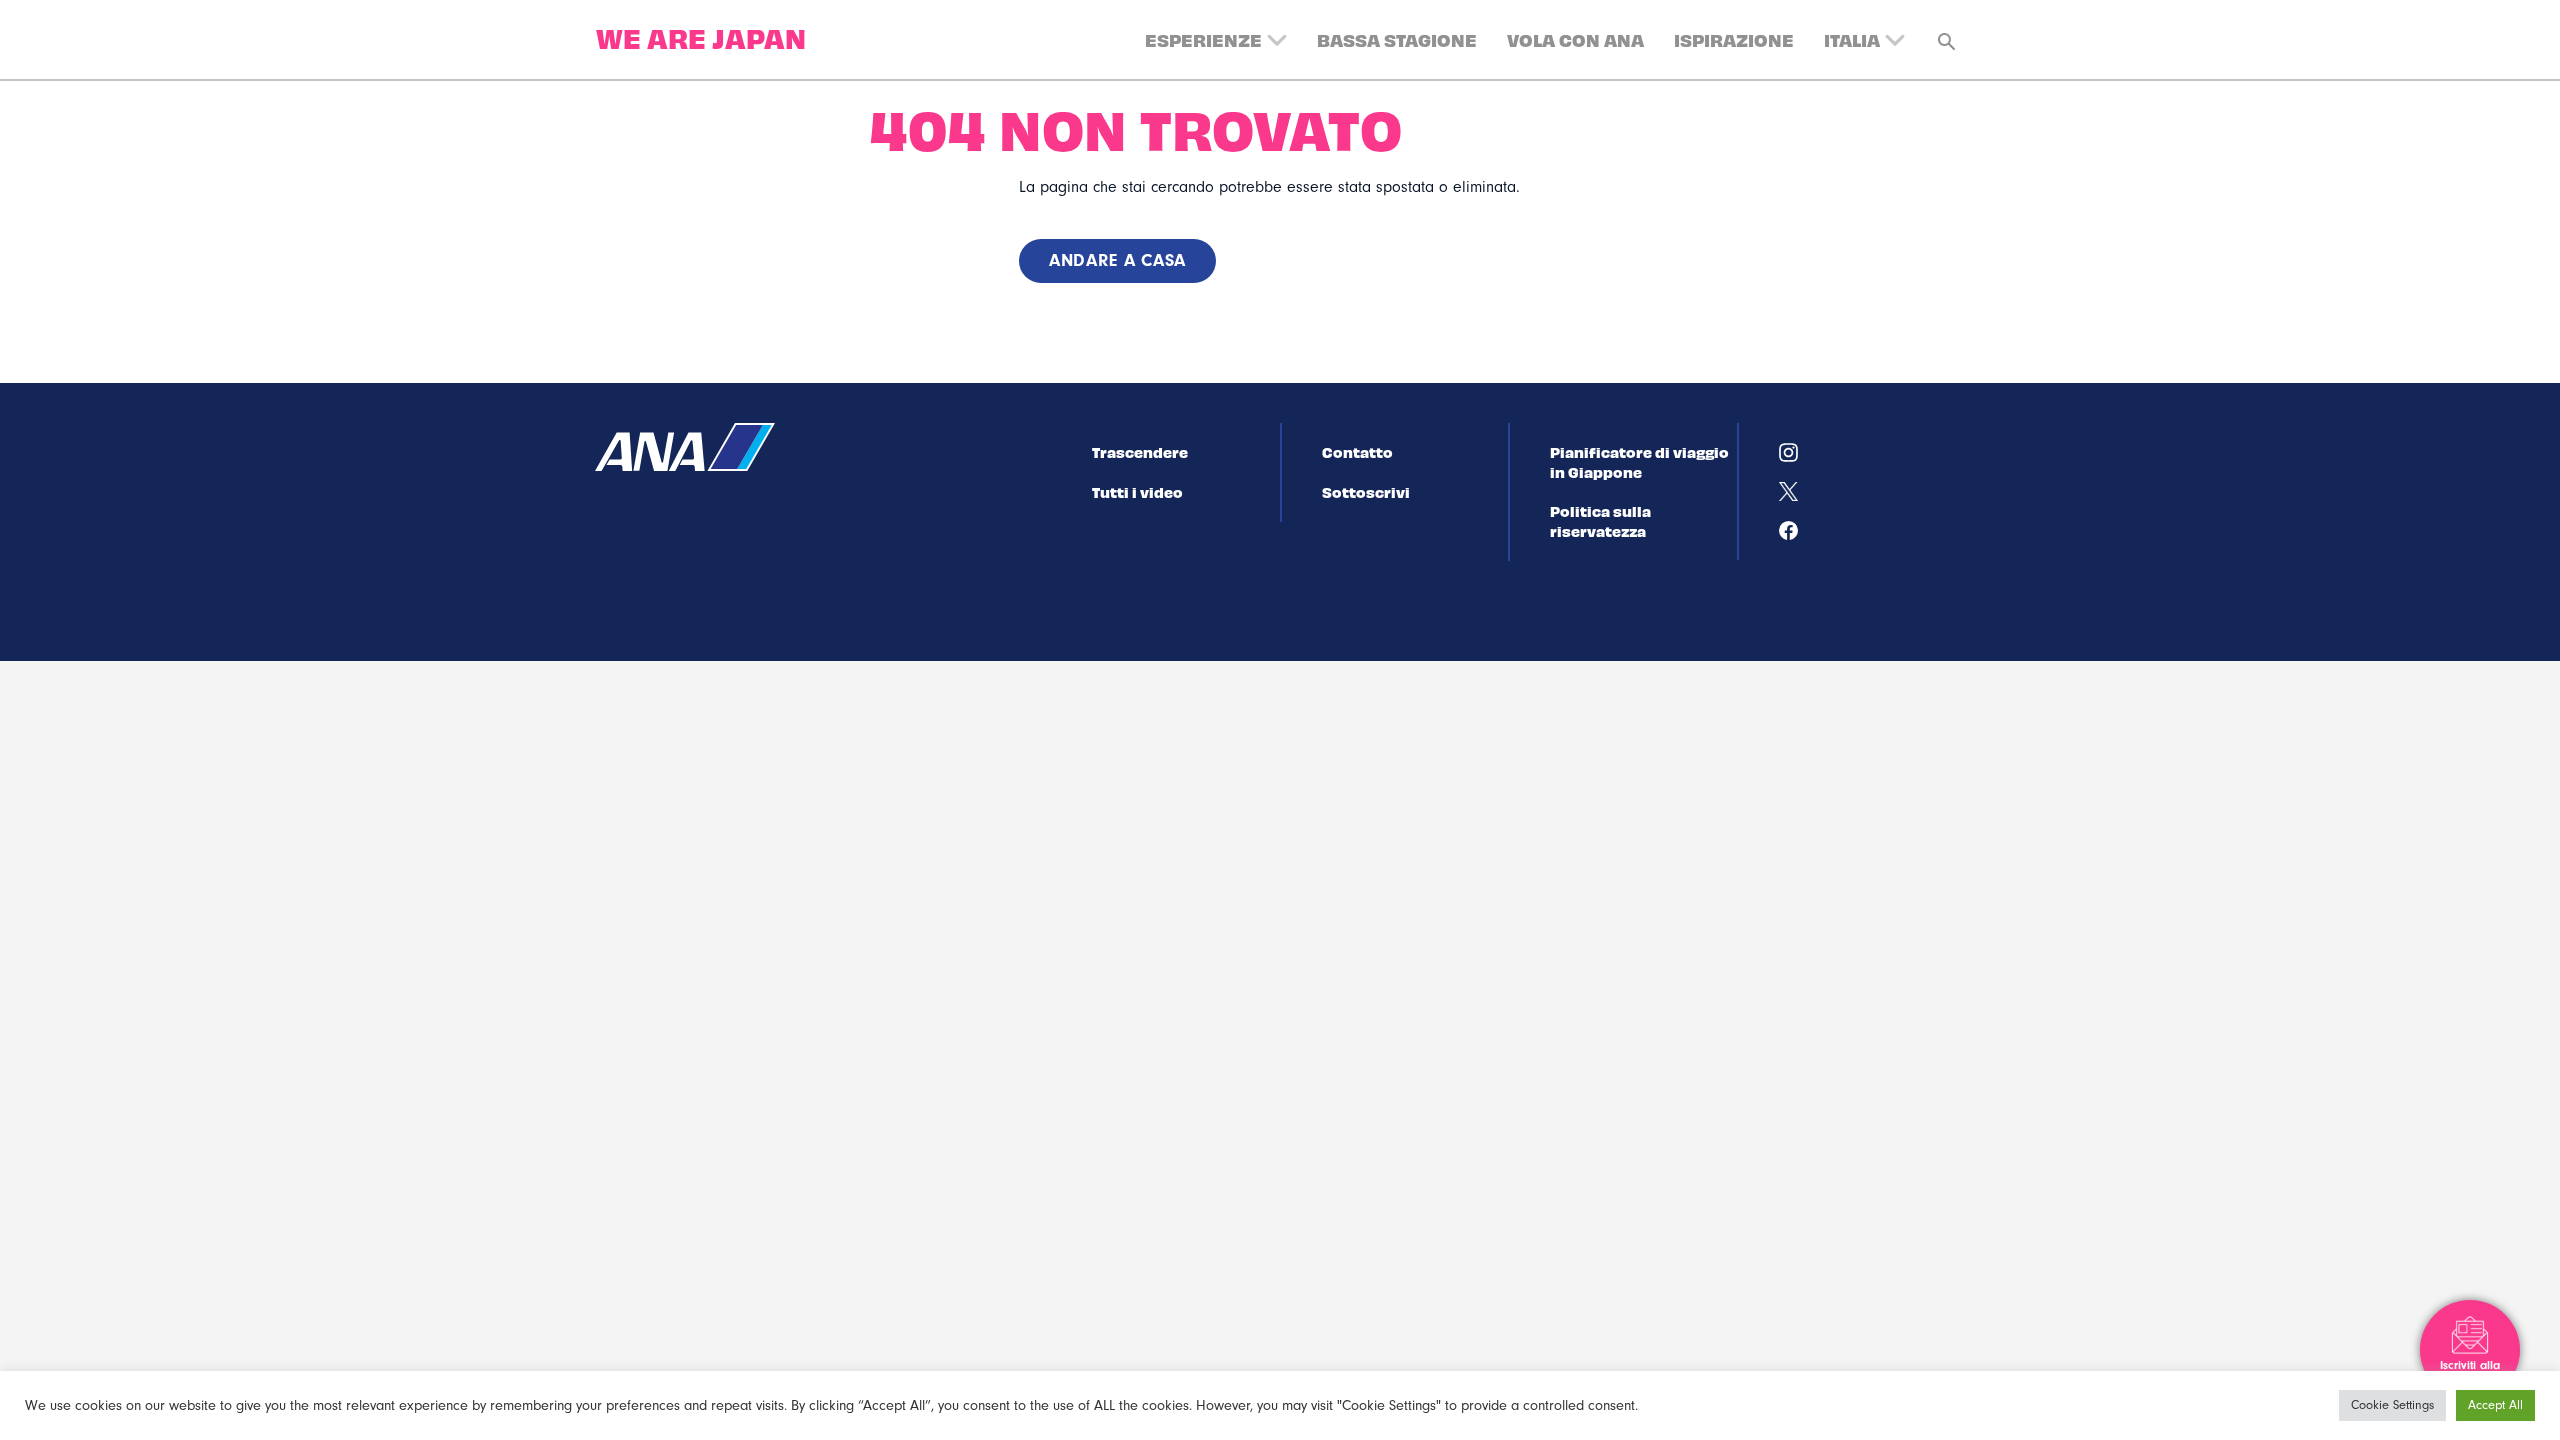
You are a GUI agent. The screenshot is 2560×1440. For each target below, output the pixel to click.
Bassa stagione (1397, 39)
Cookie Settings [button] (2392, 1405)
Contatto (1357, 452)
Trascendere (1140, 452)
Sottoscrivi (1366, 492)
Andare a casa (1117, 260)
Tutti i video (1137, 492)
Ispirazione (1734, 39)
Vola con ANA (1575, 39)
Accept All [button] (2495, 1405)
